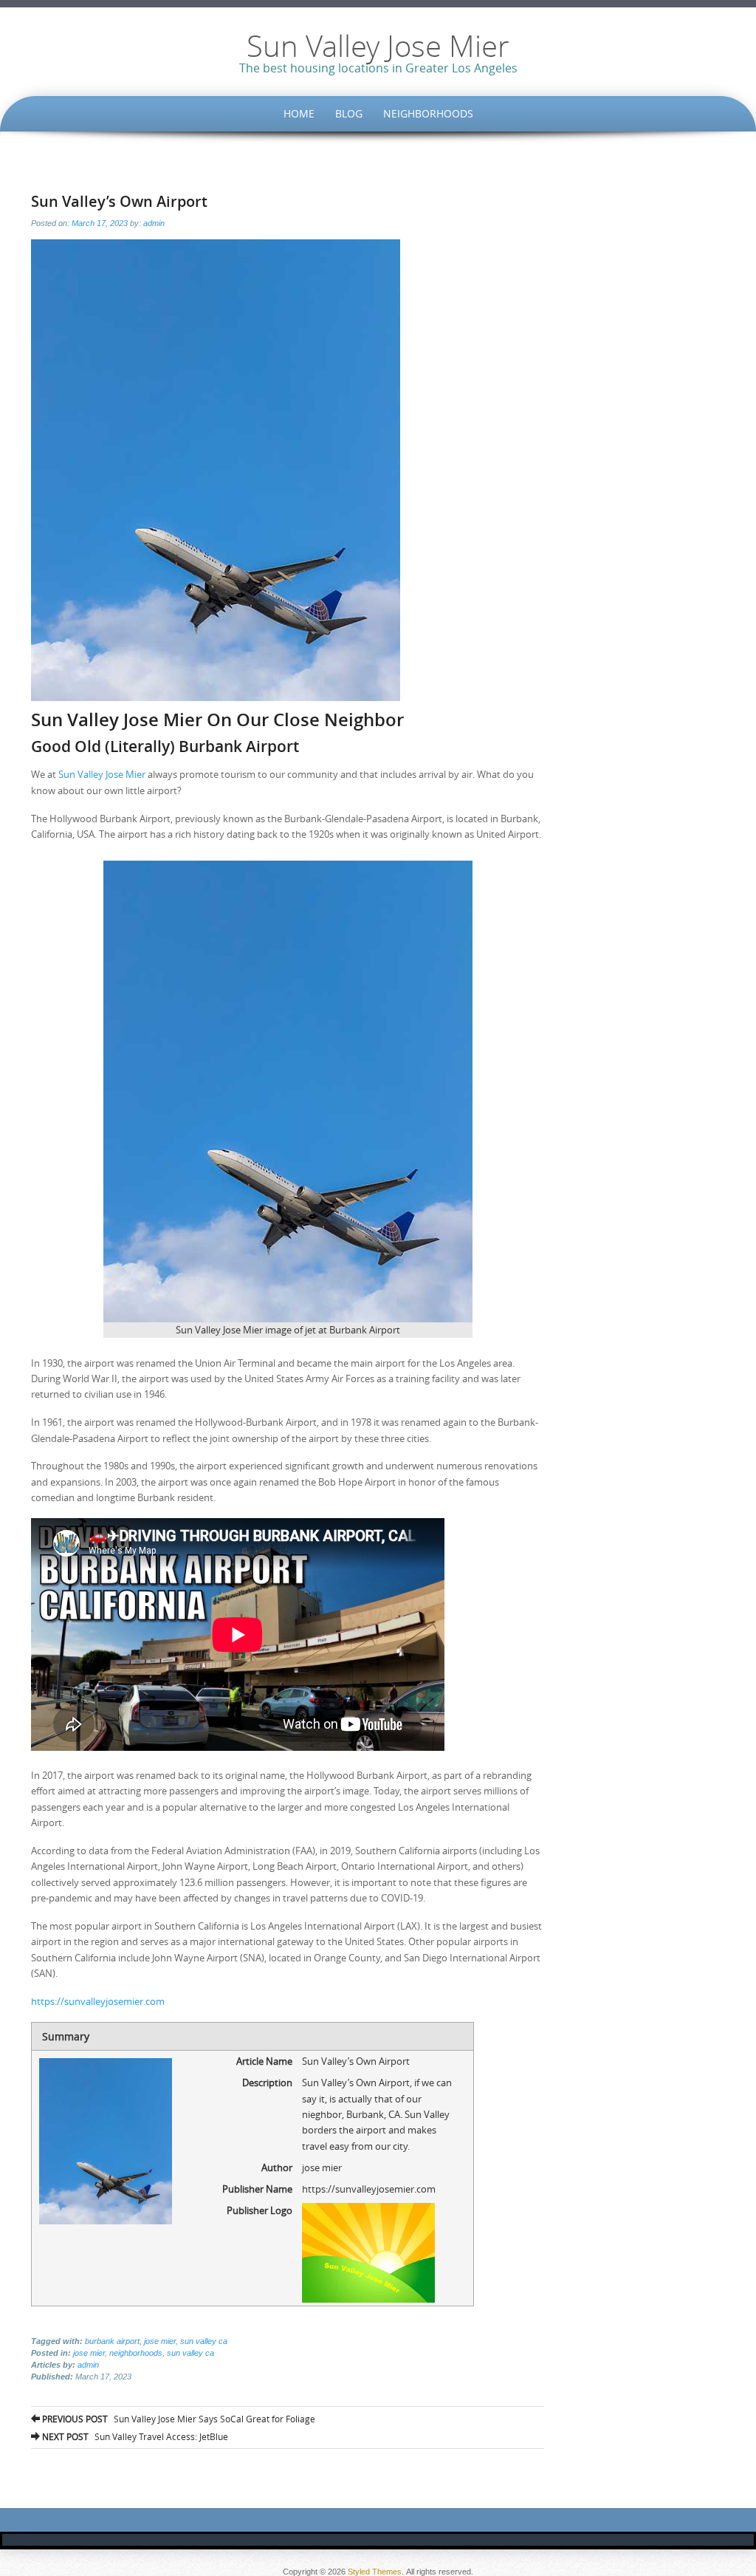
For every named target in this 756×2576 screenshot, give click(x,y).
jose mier (160, 2341)
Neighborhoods (428, 113)
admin (154, 223)
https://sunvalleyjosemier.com (98, 2001)
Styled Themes (375, 2572)
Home (299, 113)
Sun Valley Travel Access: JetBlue (134, 2436)
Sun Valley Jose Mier (378, 46)
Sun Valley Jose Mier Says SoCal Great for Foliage (178, 2419)
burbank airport (112, 2341)
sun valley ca (204, 2341)
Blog (349, 113)
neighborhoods (136, 2353)
